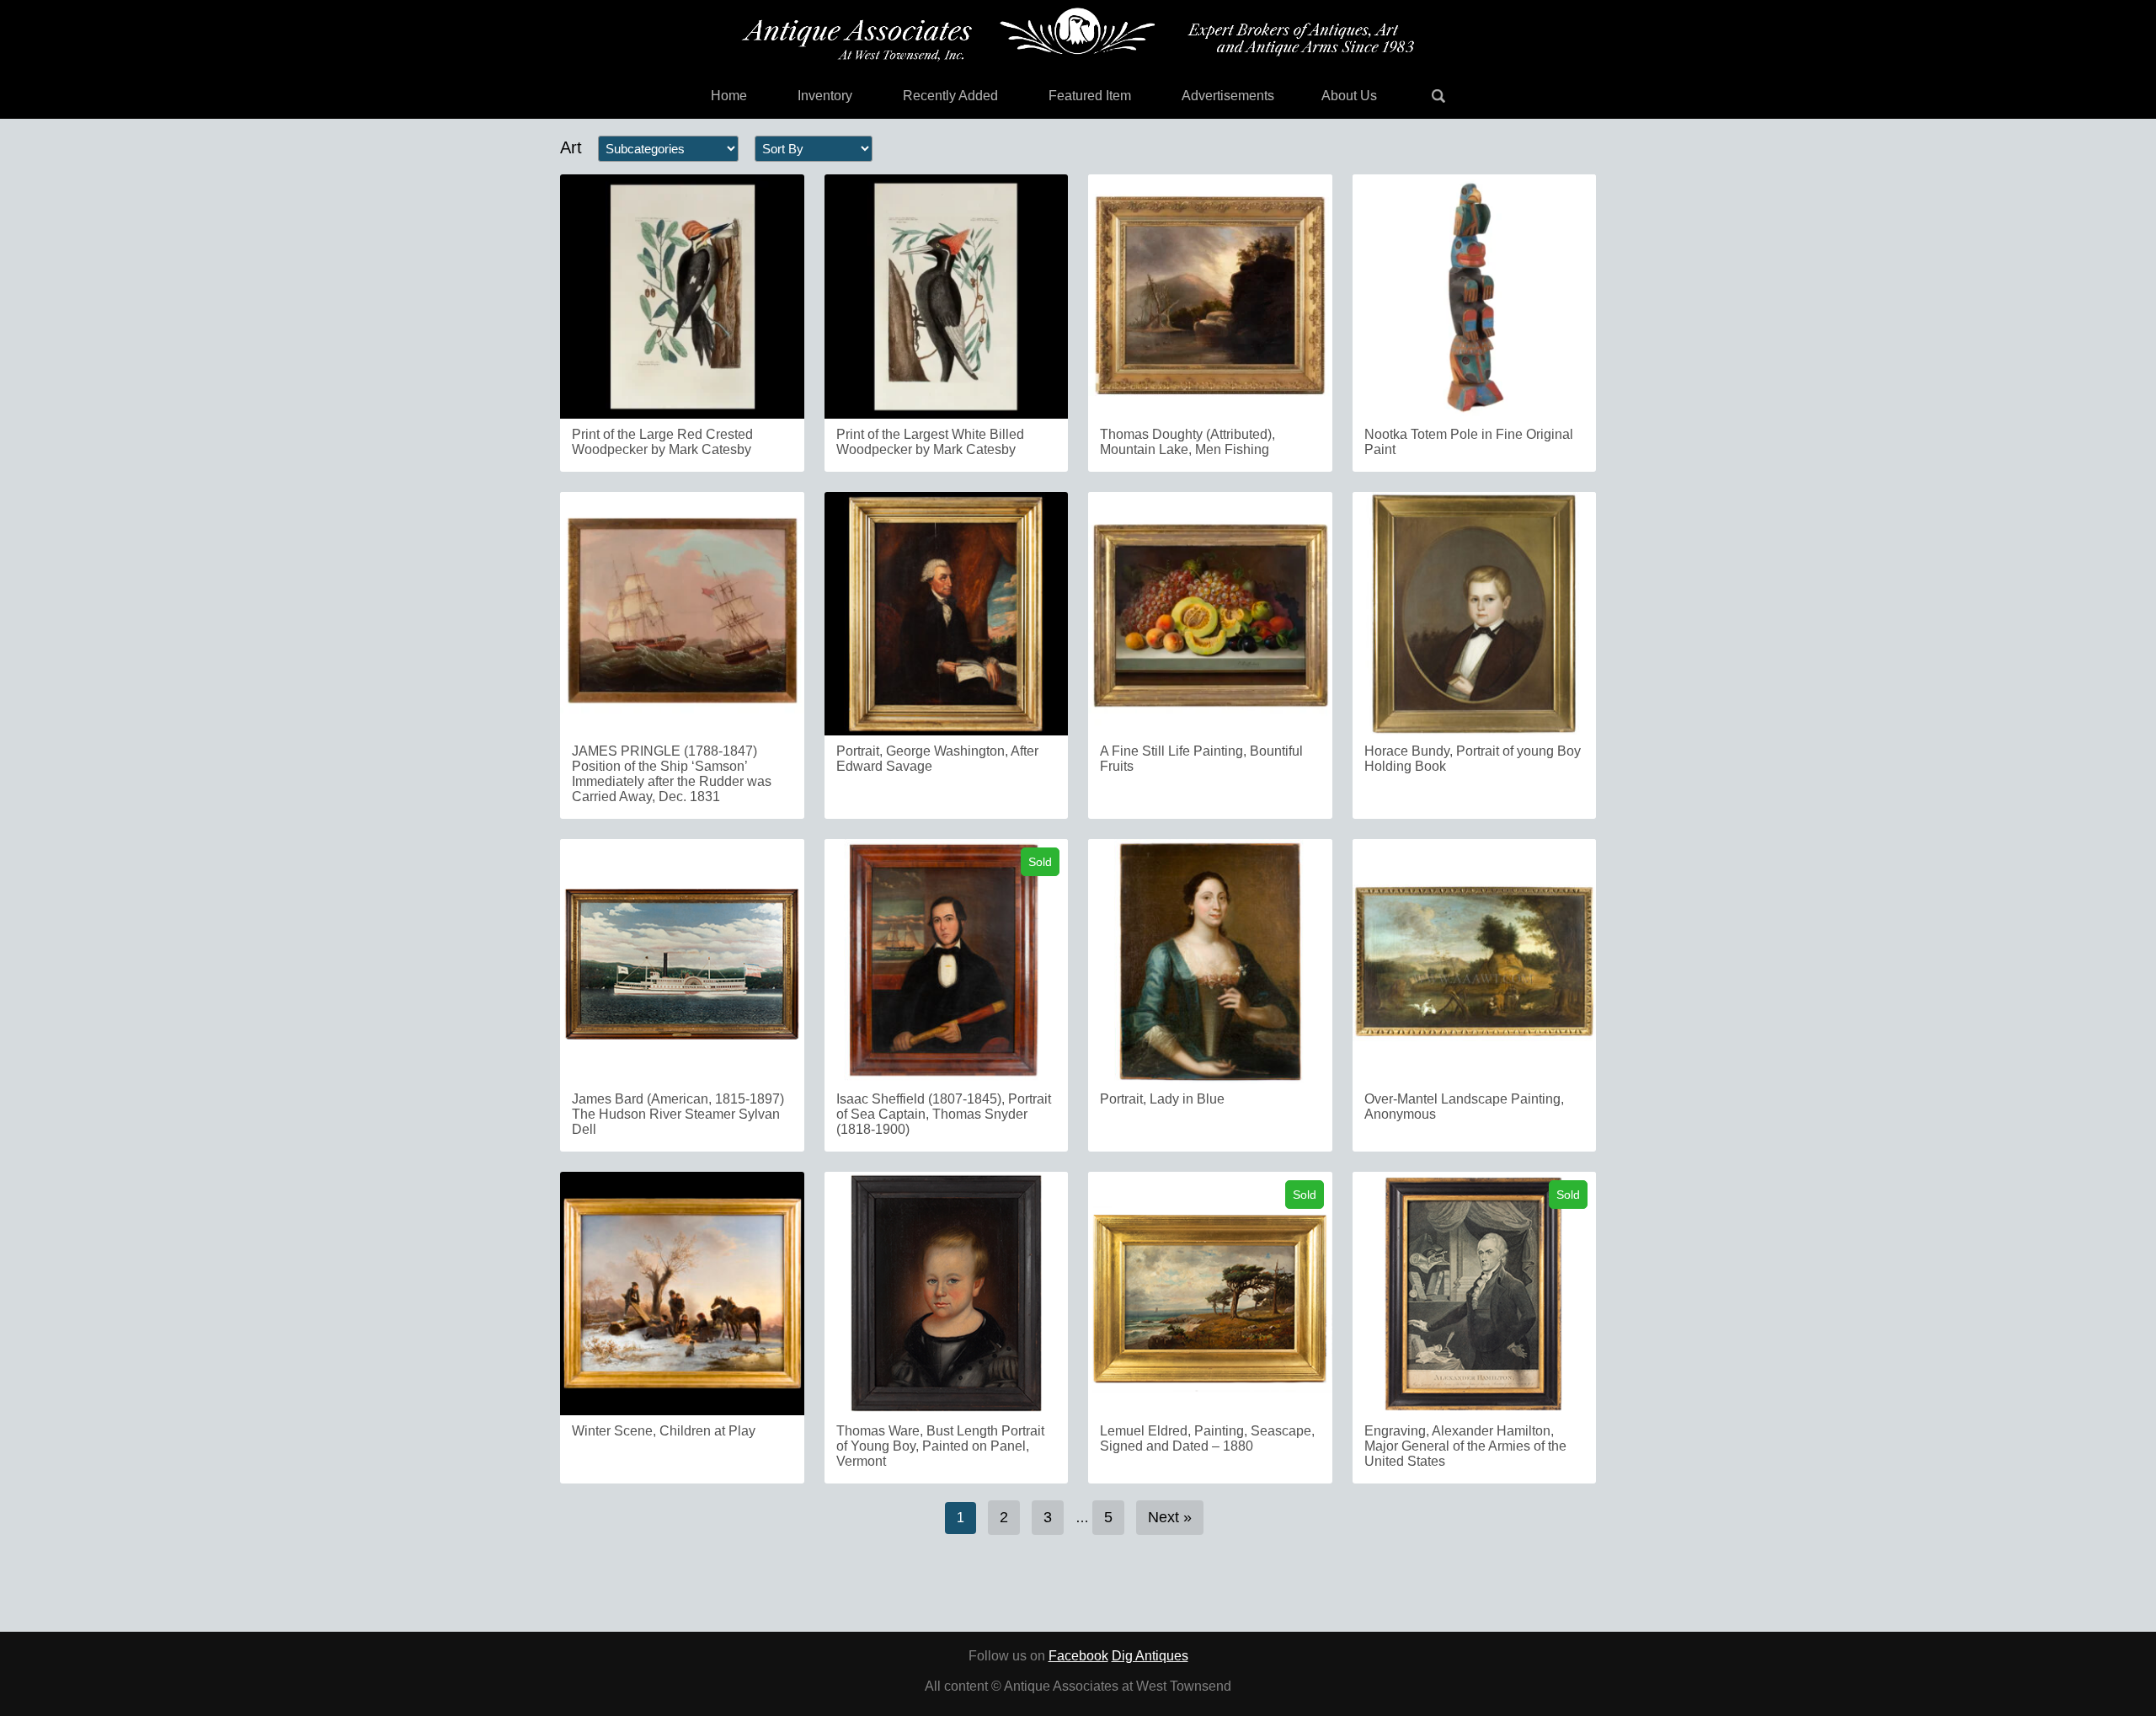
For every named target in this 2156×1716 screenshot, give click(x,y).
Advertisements (1228, 96)
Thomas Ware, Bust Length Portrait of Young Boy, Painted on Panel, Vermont (940, 1446)
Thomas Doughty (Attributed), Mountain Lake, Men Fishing (1187, 442)
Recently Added (950, 96)
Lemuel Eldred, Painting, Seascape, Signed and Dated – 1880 (1207, 1438)
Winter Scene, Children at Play (664, 1431)
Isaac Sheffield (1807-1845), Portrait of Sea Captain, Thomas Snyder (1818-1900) (944, 1114)
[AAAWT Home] (1078, 35)
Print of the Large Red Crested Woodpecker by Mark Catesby (662, 442)
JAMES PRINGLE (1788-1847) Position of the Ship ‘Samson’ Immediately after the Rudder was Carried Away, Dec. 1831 (672, 774)
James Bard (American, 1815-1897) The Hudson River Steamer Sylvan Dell (678, 1114)
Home (729, 96)
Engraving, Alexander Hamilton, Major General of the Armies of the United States (1465, 1446)
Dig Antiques (1150, 1656)
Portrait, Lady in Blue (1162, 1099)
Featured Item (1090, 96)
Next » (1170, 1517)
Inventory (825, 96)
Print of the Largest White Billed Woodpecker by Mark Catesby (930, 442)
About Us (1349, 96)
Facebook (1078, 1656)
